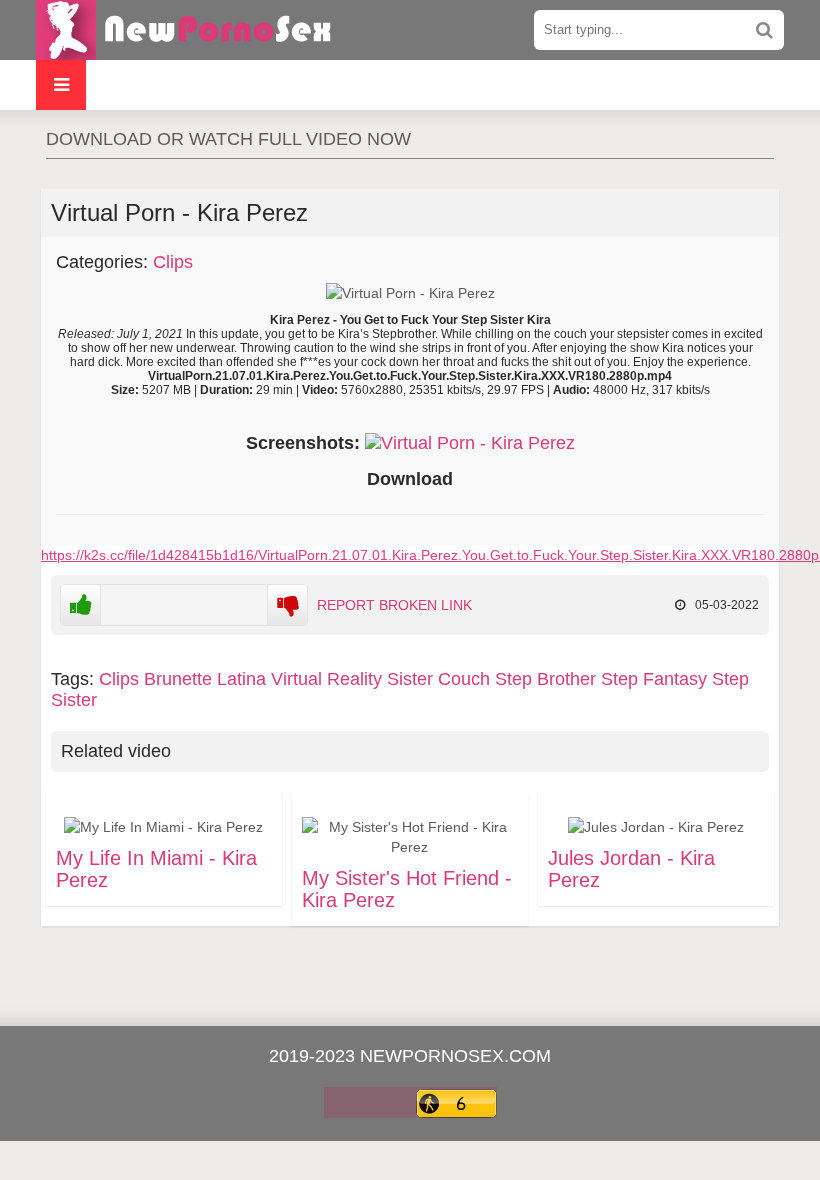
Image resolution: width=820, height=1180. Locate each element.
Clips (173, 262)
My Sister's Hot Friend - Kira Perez (407, 889)
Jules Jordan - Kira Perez (631, 869)
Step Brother (545, 679)
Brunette (178, 679)
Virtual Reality (326, 679)
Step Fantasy (654, 679)
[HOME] (186, 30)
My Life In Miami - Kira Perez (156, 869)
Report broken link (394, 605)
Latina (241, 679)
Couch (464, 679)
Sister (410, 679)
